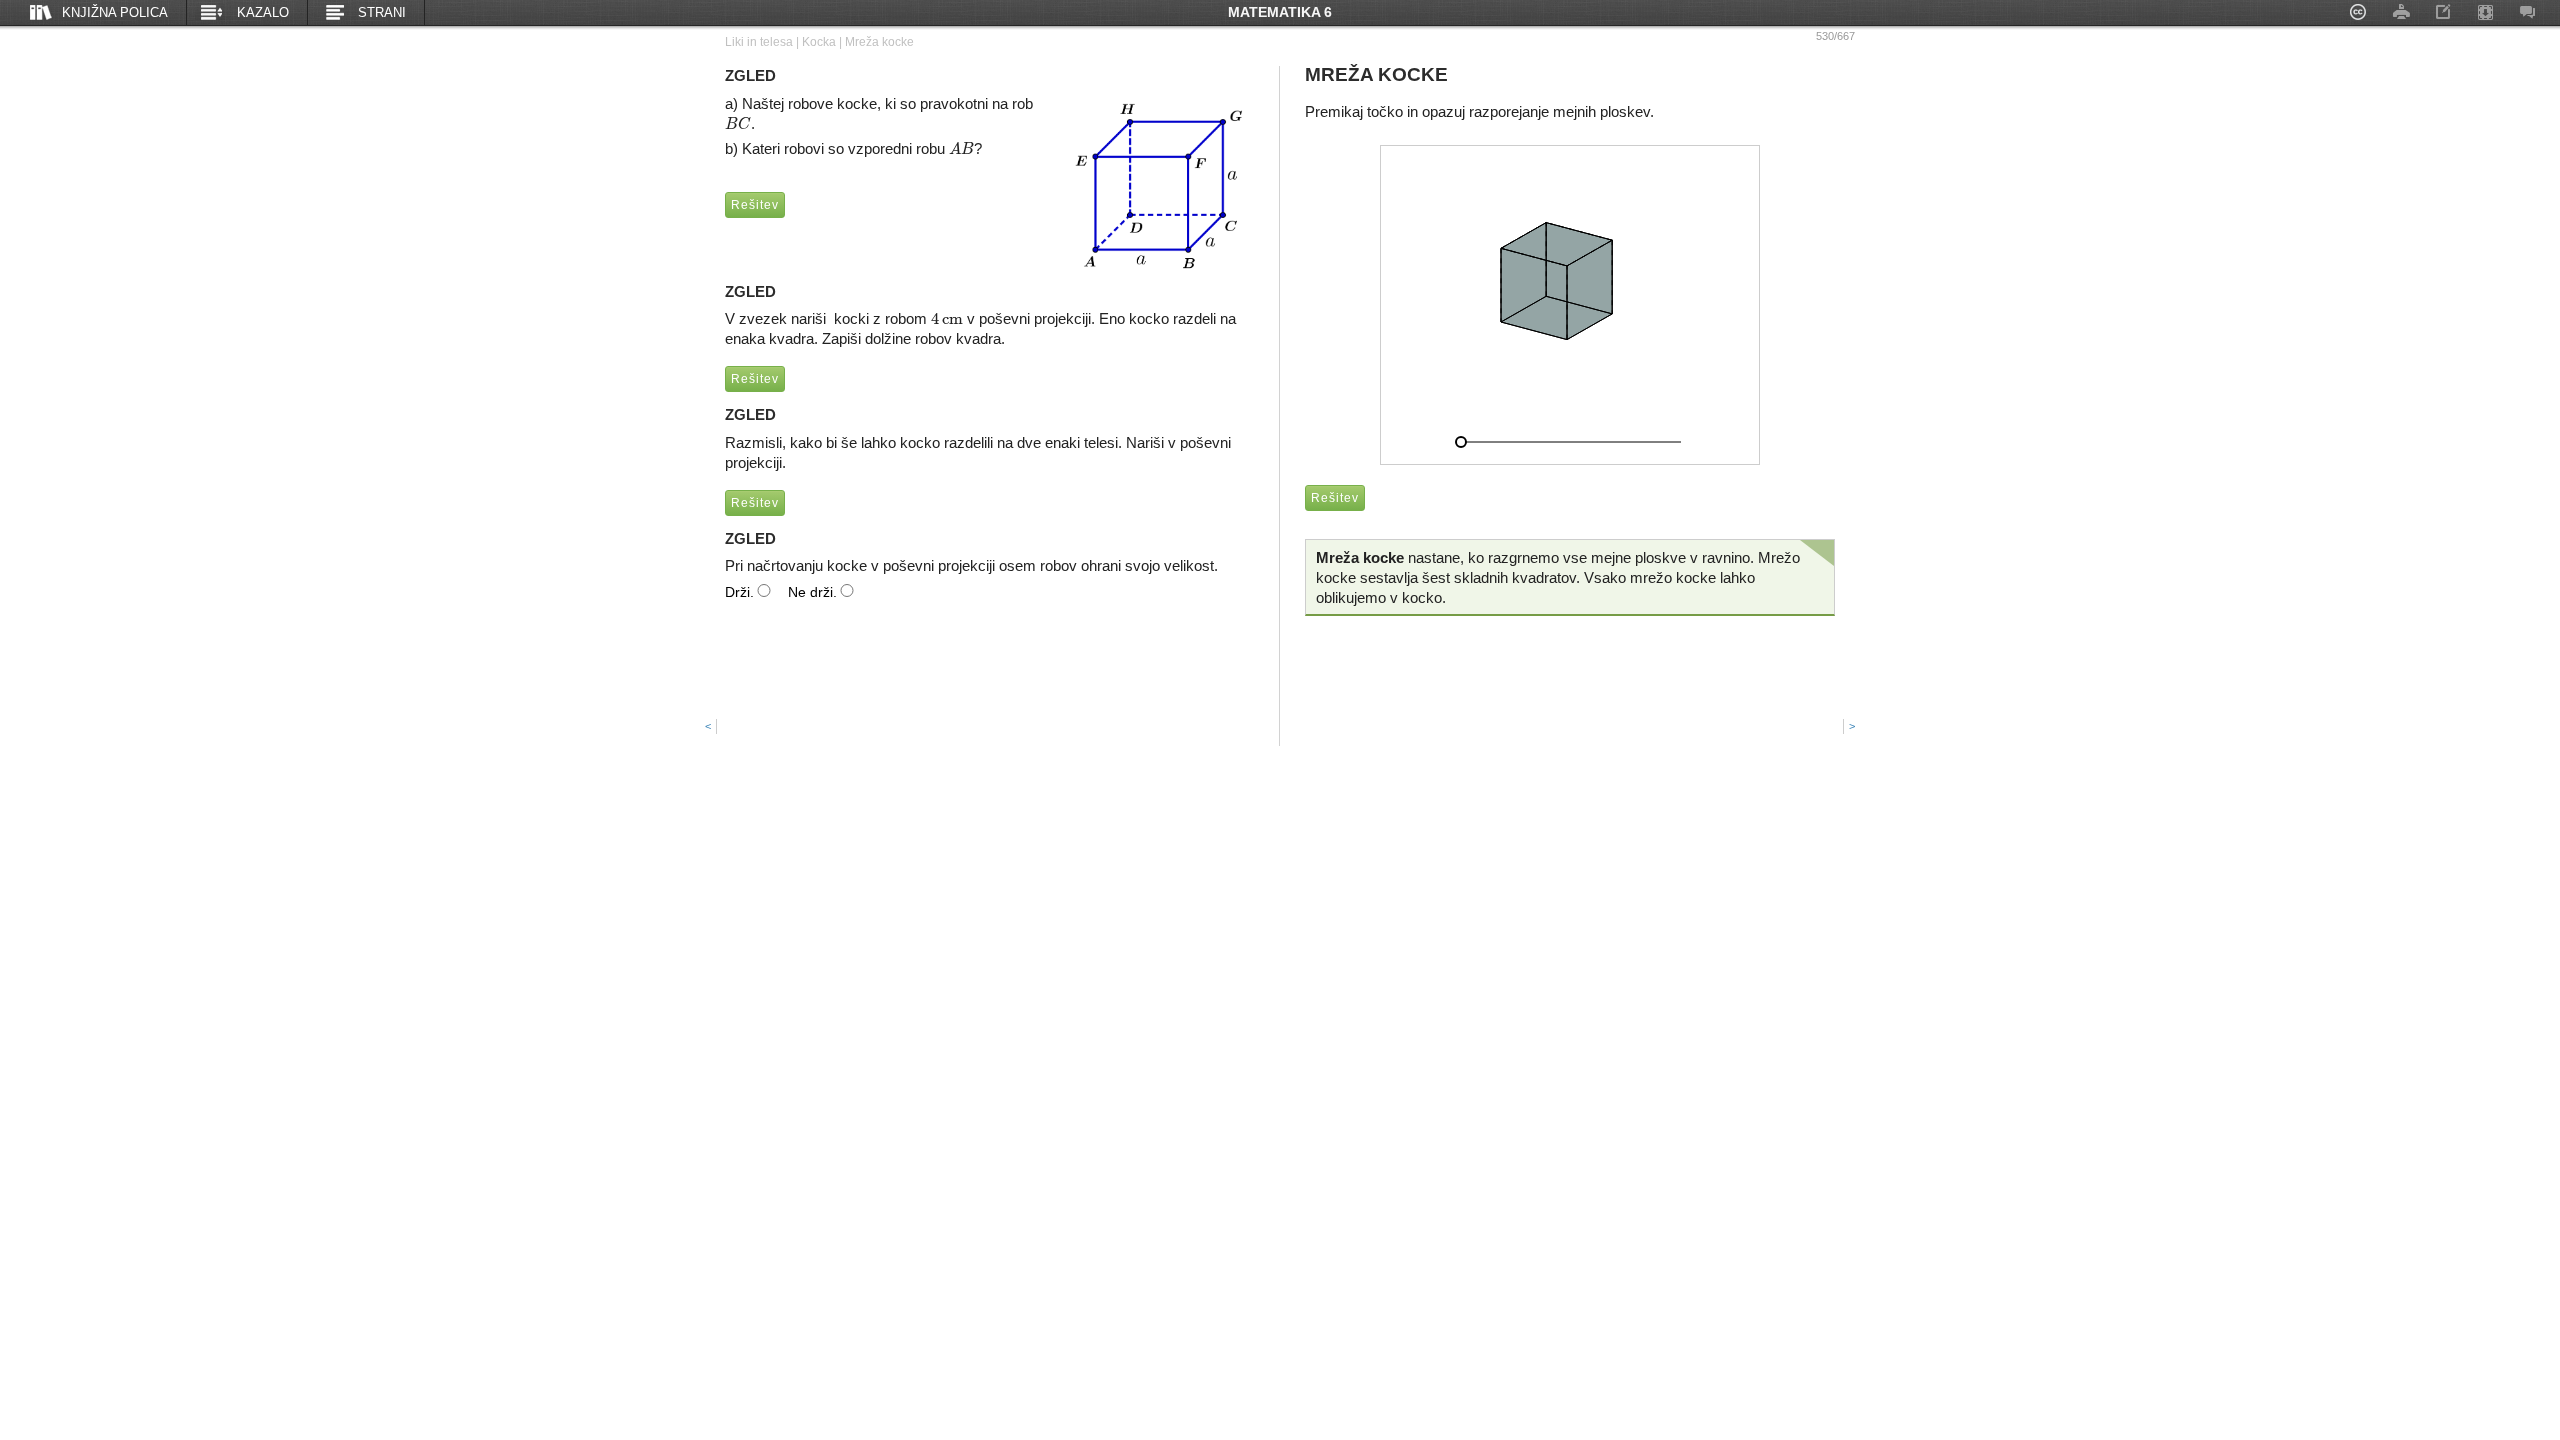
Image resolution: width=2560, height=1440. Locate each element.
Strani (382, 12)
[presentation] (738, 123)
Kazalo (263, 12)
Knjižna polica (115, 12)
